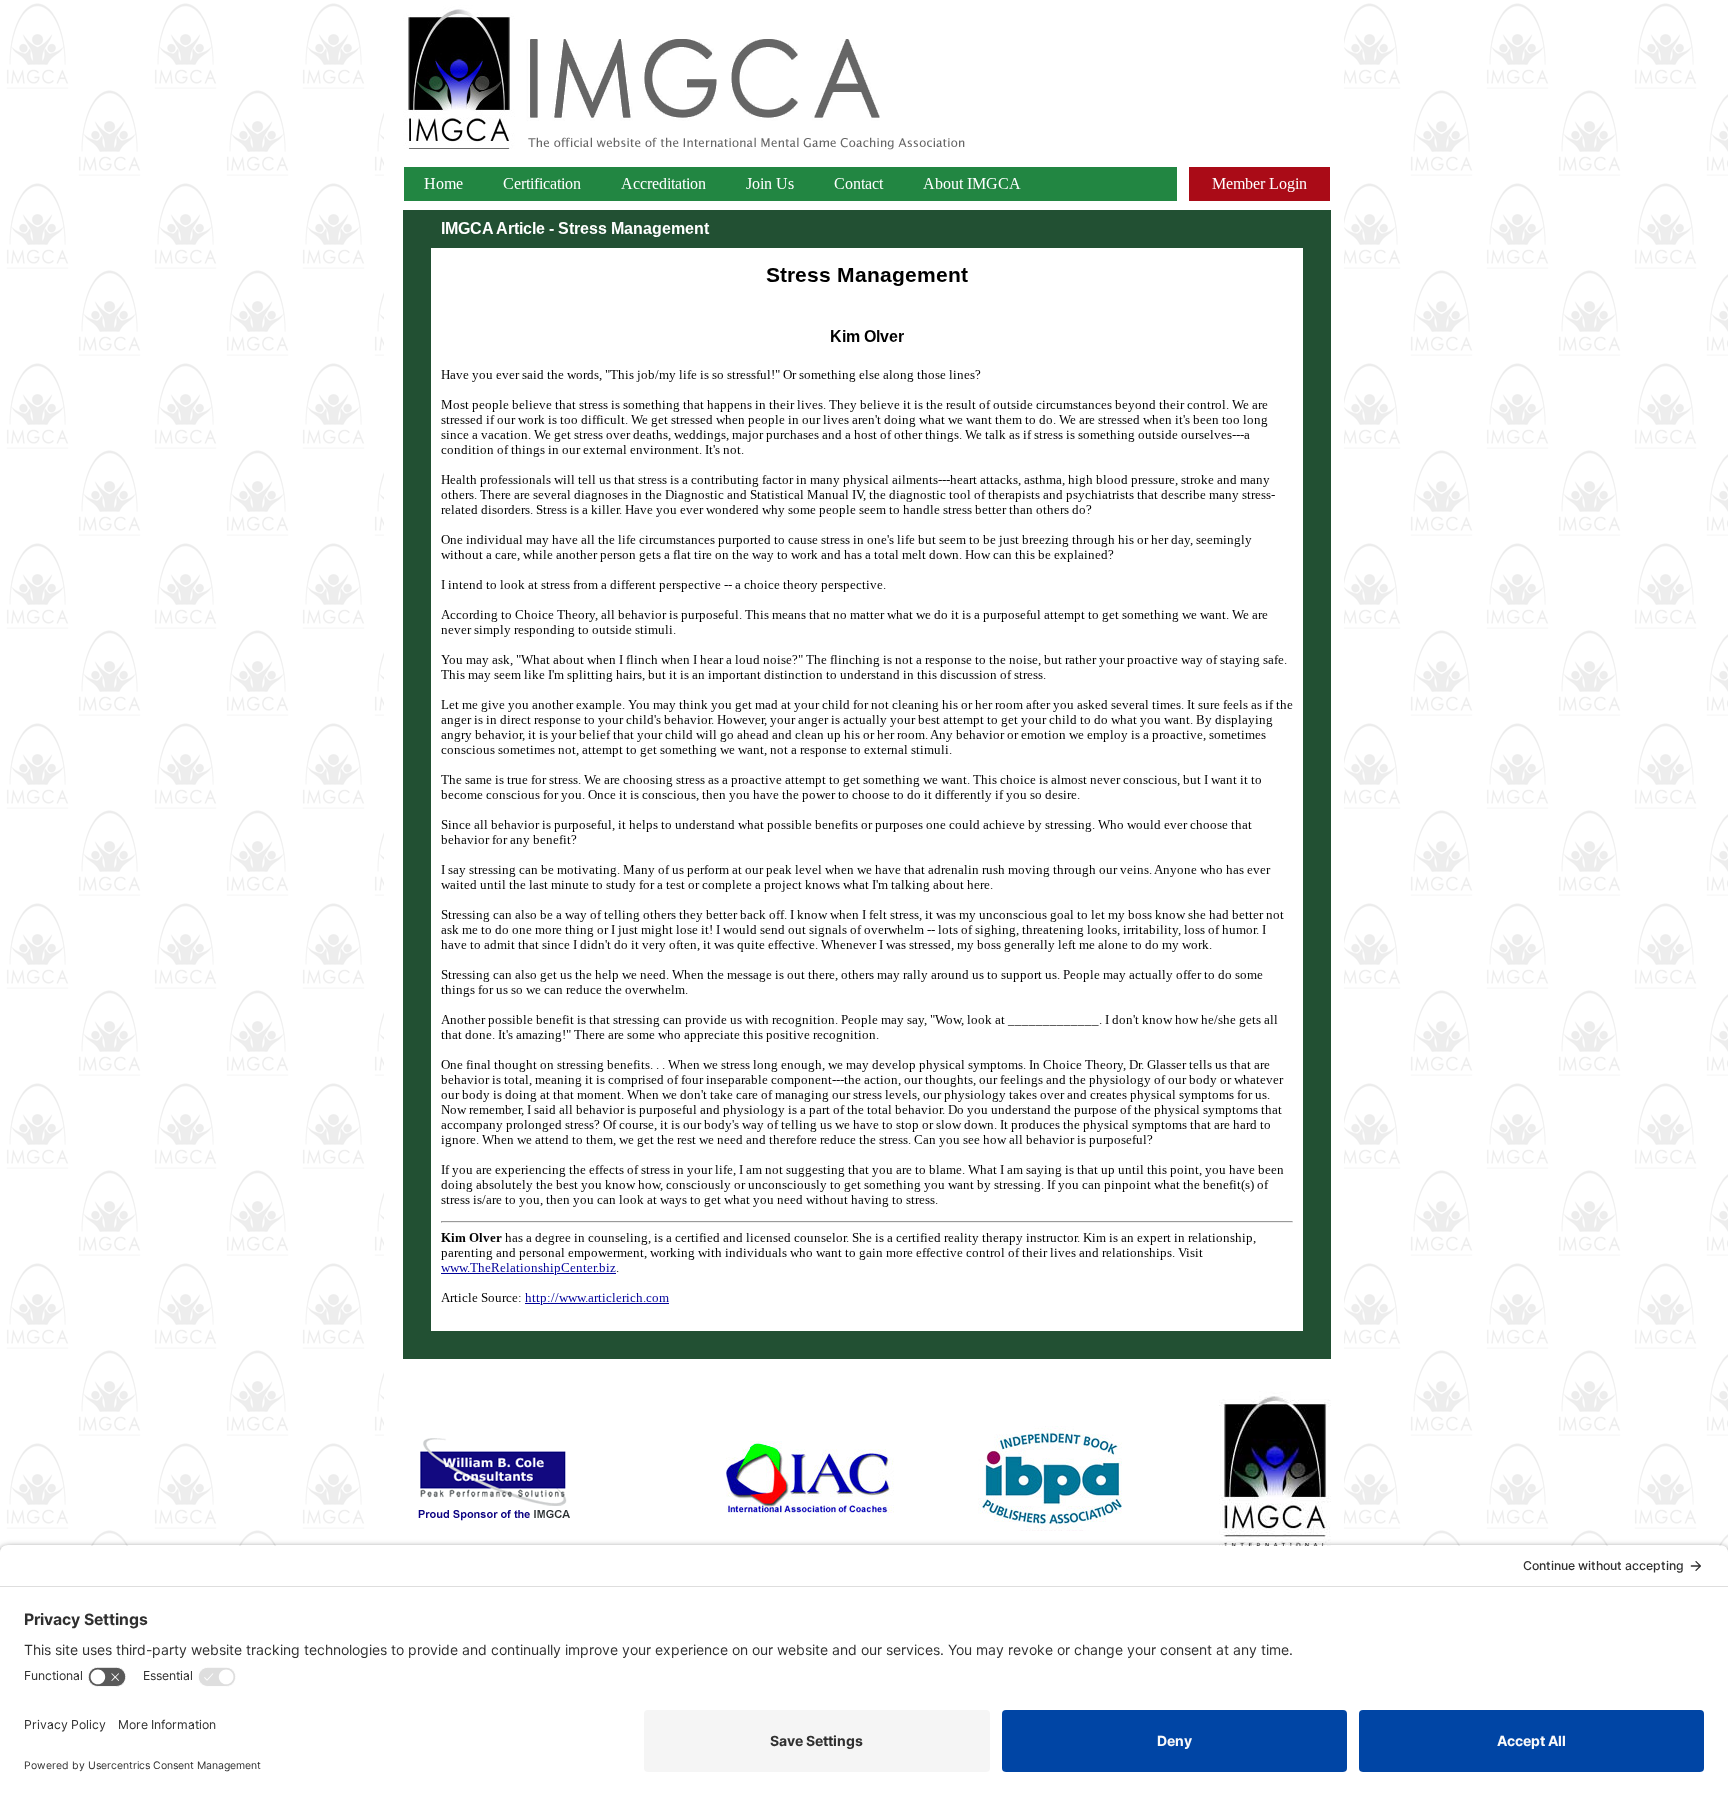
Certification (542, 183)
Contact (858, 183)
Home (443, 183)
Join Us (770, 183)
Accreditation (663, 183)
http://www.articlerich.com (597, 1298)
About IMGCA (972, 183)
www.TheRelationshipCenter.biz (528, 1268)
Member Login (1259, 183)
